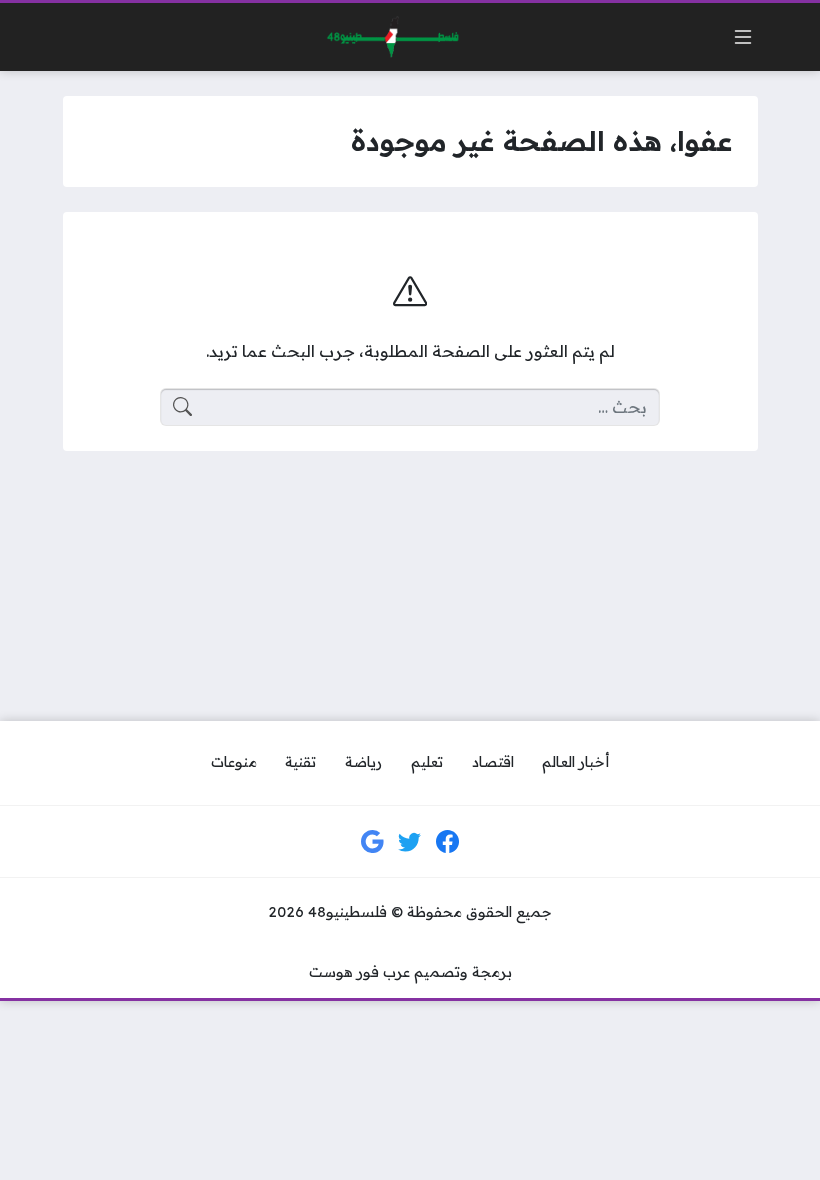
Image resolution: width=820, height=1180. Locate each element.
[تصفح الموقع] (743, 37)
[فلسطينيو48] (388, 37)
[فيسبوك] (448, 842)
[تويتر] (410, 842)
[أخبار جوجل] (373, 842)
